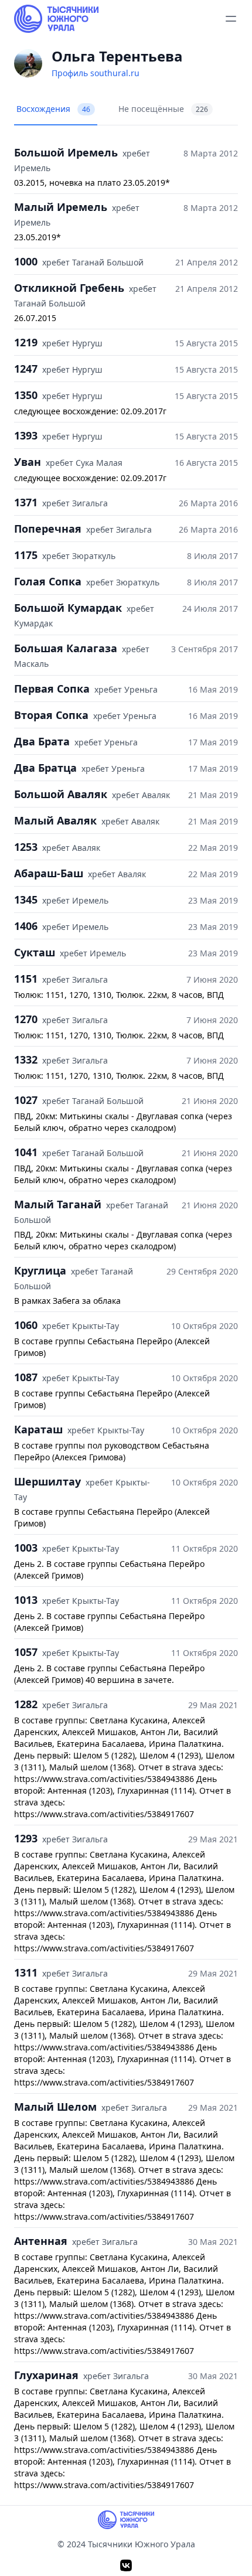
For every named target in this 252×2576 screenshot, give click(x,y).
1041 (26, 1152)
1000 (26, 261)
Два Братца (45, 768)
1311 (26, 1972)
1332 (26, 1059)
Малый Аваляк (55, 820)
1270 (26, 1019)
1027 (26, 1100)
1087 (26, 1377)
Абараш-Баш (49, 873)
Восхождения (53, 109)
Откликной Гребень (69, 288)
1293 (26, 1838)
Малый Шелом (55, 2107)
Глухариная (46, 2375)
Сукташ (35, 952)
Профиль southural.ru (96, 73)
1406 (26, 926)
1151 (26, 979)
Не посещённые (163, 109)
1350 (26, 395)
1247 (26, 369)
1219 (26, 342)
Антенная (41, 2241)
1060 (26, 1325)
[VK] (126, 2565)
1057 (26, 1652)
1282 (26, 1704)
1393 (26, 435)
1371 (26, 502)
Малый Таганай (58, 1204)
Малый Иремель (61, 207)
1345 (26, 899)
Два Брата (42, 741)
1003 (26, 1548)
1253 (26, 847)
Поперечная (48, 529)
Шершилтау (47, 1481)
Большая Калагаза (66, 648)
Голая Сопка (48, 581)
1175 (26, 555)
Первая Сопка (52, 689)
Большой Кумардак (68, 608)
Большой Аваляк (61, 794)
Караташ (38, 1429)
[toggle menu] (231, 19)
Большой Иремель (66, 152)
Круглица (40, 1270)
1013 (26, 1600)
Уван (28, 462)
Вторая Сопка (51, 715)
